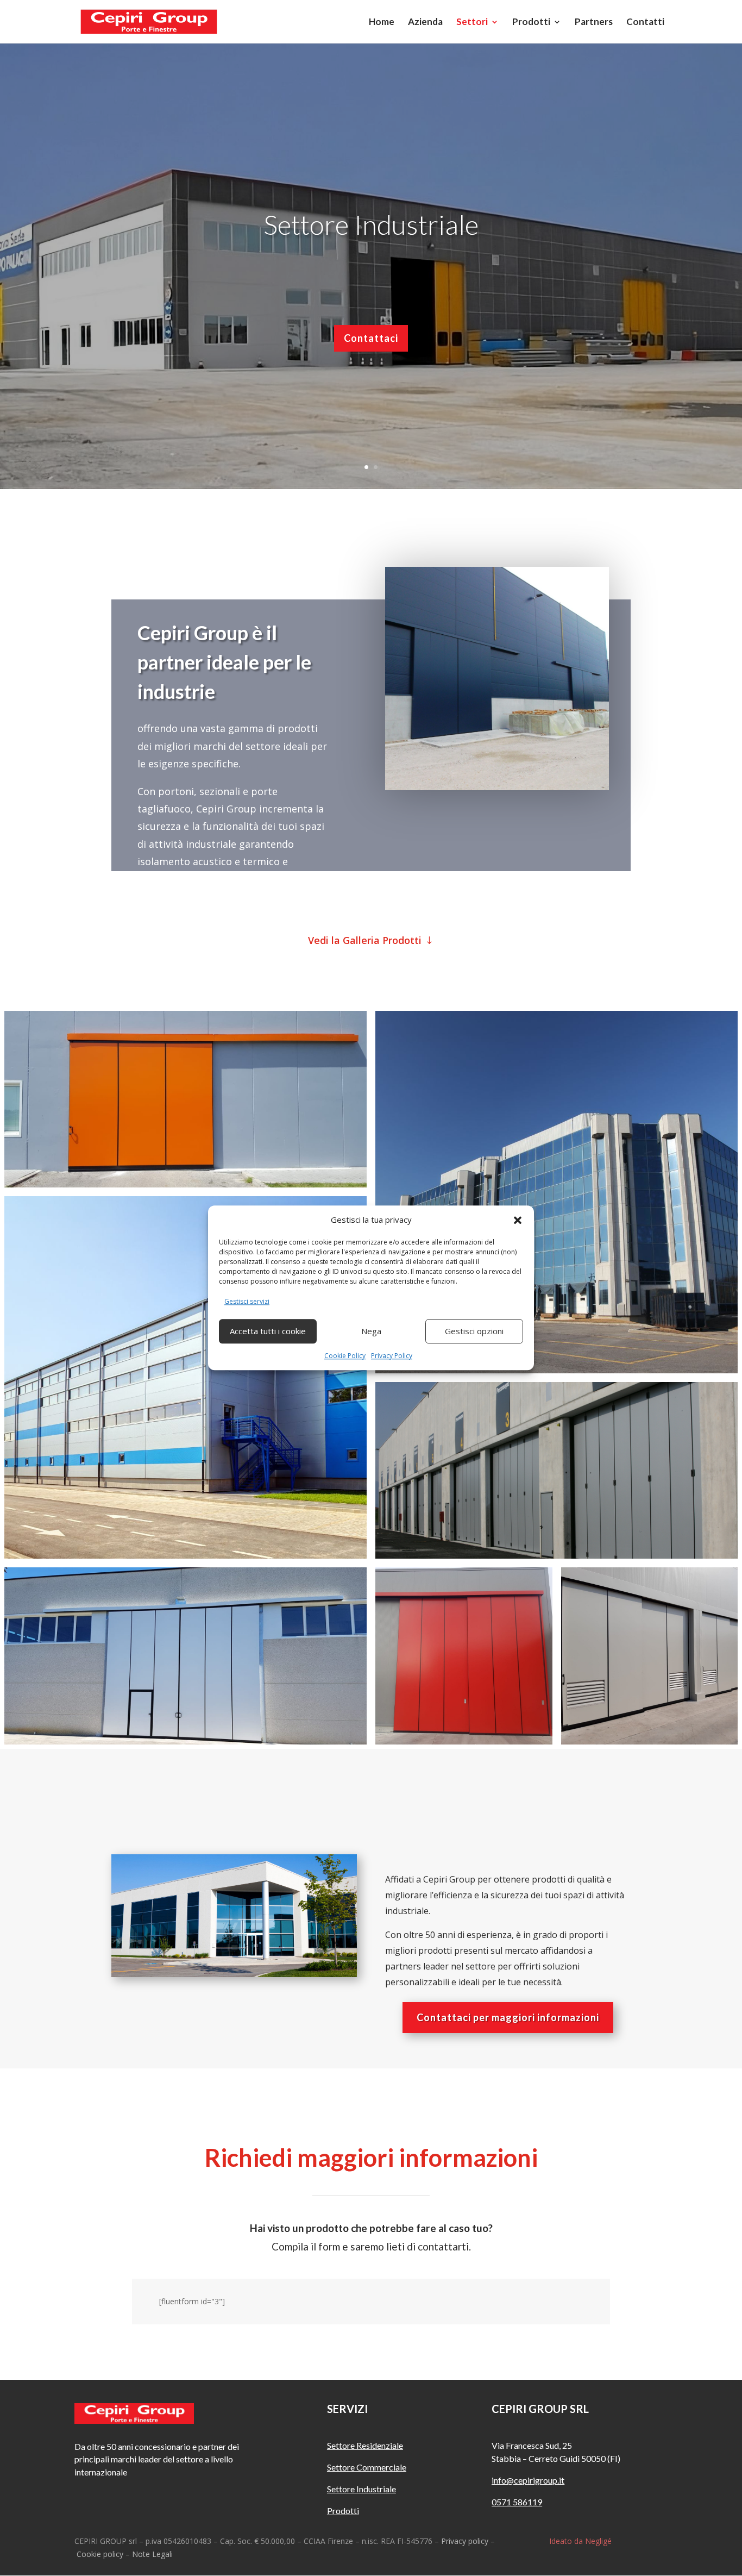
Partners (594, 23)
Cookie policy (100, 2554)
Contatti (645, 23)
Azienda (425, 23)
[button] (518, 1220)
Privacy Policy (392, 1356)
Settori (472, 23)
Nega (371, 1331)
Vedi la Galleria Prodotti (365, 940)
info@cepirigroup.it (528, 2480)
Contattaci (371, 383)
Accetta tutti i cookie (268, 1331)
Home (382, 23)
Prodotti (531, 23)
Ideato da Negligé (580, 2541)
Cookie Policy (345, 1356)
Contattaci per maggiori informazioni (508, 2017)
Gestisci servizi (247, 1301)
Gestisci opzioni (474, 1331)
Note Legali (152, 2554)
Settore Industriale (371, 269)
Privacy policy (465, 2541)
